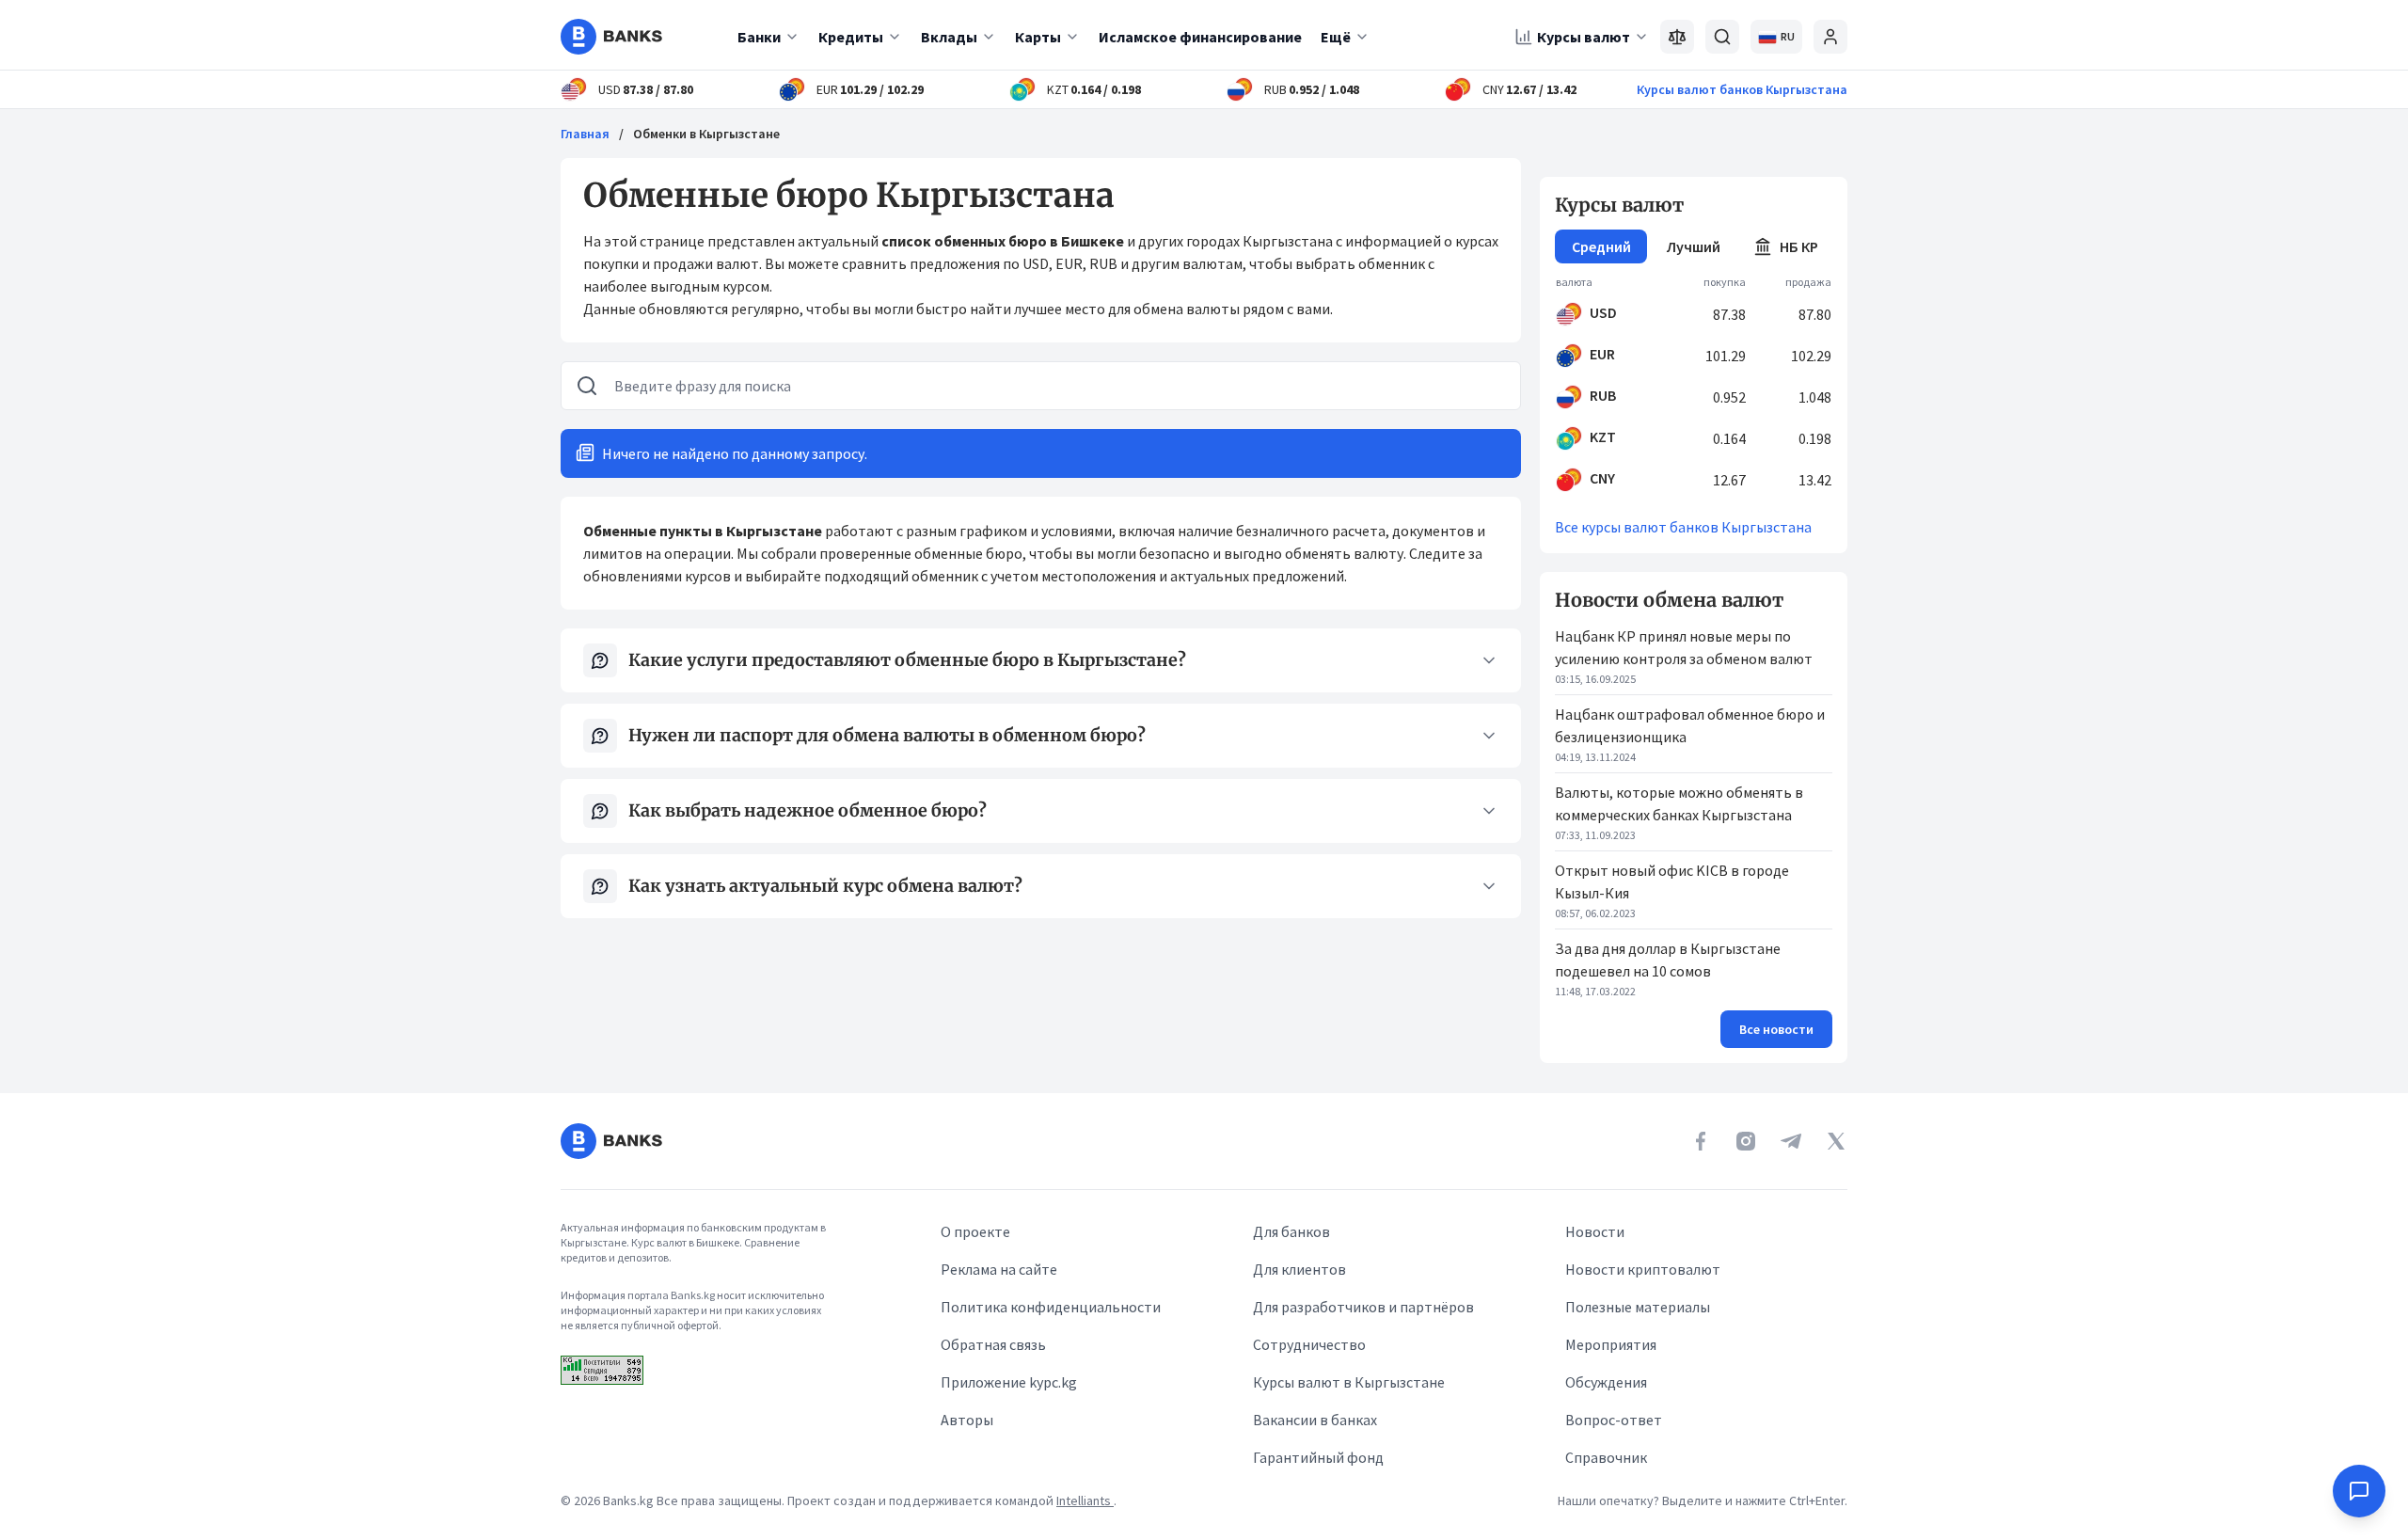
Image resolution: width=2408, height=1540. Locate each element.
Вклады (949, 37)
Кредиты (851, 37)
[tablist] (1694, 246)
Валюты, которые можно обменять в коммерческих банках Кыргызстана (1679, 803)
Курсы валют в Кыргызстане (1349, 1382)
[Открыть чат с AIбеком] (2359, 1491)
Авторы (967, 1420)
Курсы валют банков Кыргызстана (1742, 89)
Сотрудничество (1309, 1344)
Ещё (1336, 37)
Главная (585, 134)
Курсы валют (1584, 37)
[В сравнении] (1677, 37)
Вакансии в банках (1315, 1420)
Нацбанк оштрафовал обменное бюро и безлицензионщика (1690, 725)
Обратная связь (993, 1344)
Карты (1038, 37)
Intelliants (1085, 1500)
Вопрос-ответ (1614, 1420)
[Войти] (1830, 37)
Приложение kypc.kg (1009, 1382)
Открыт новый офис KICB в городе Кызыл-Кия (1672, 881)
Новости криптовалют (1643, 1269)
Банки (759, 37)
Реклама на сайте (999, 1269)
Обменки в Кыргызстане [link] (706, 134)
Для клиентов (1299, 1269)
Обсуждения (1606, 1382)
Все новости (1776, 1029)
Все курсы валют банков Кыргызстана (1683, 527)
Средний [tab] (1601, 246)
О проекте (975, 1231)
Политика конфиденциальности (1051, 1307)
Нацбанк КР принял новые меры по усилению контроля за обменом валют (1684, 647)
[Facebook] (1701, 1141)
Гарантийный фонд (1318, 1457)
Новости (1595, 1231)
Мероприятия (1611, 1344)
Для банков (1291, 1231)
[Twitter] (1836, 1141)
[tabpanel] (1694, 386)
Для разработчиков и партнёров (1363, 1307)
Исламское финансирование (1200, 37)
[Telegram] (1791, 1141)
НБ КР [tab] (1799, 246)
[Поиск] (1722, 37)
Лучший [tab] (1694, 246)
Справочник (1606, 1457)
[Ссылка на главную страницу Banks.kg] (611, 37)
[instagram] (1746, 1141)
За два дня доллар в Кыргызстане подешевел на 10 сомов (1668, 960)
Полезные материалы (1638, 1307)
